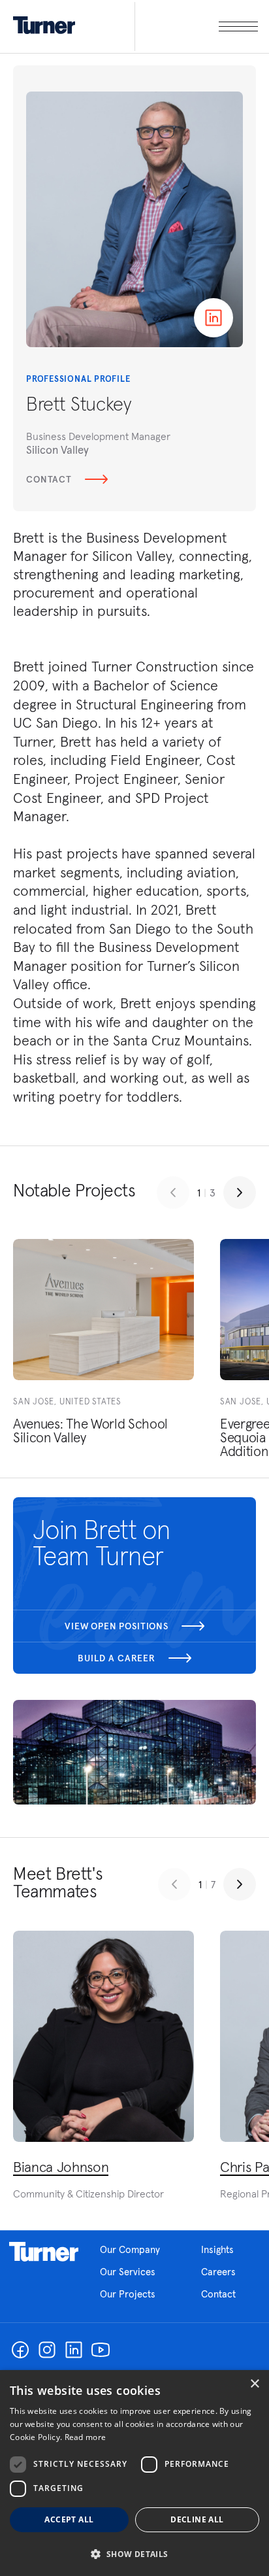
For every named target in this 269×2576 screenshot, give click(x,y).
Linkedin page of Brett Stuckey (214, 318)
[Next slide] (240, 1193)
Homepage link (44, 2252)
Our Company (130, 2249)
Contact (49, 479)
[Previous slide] (173, 1193)
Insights (217, 2249)
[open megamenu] (196, 26)
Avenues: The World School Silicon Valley (90, 1431)
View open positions (117, 1626)
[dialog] (134, 2473)
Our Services (128, 2272)
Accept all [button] (69, 2519)
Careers (218, 2272)
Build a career (117, 1658)
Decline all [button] (197, 2519)
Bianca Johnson (61, 2167)
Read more (86, 2437)
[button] (134, 2553)
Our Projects (128, 2294)
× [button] (254, 2384)
